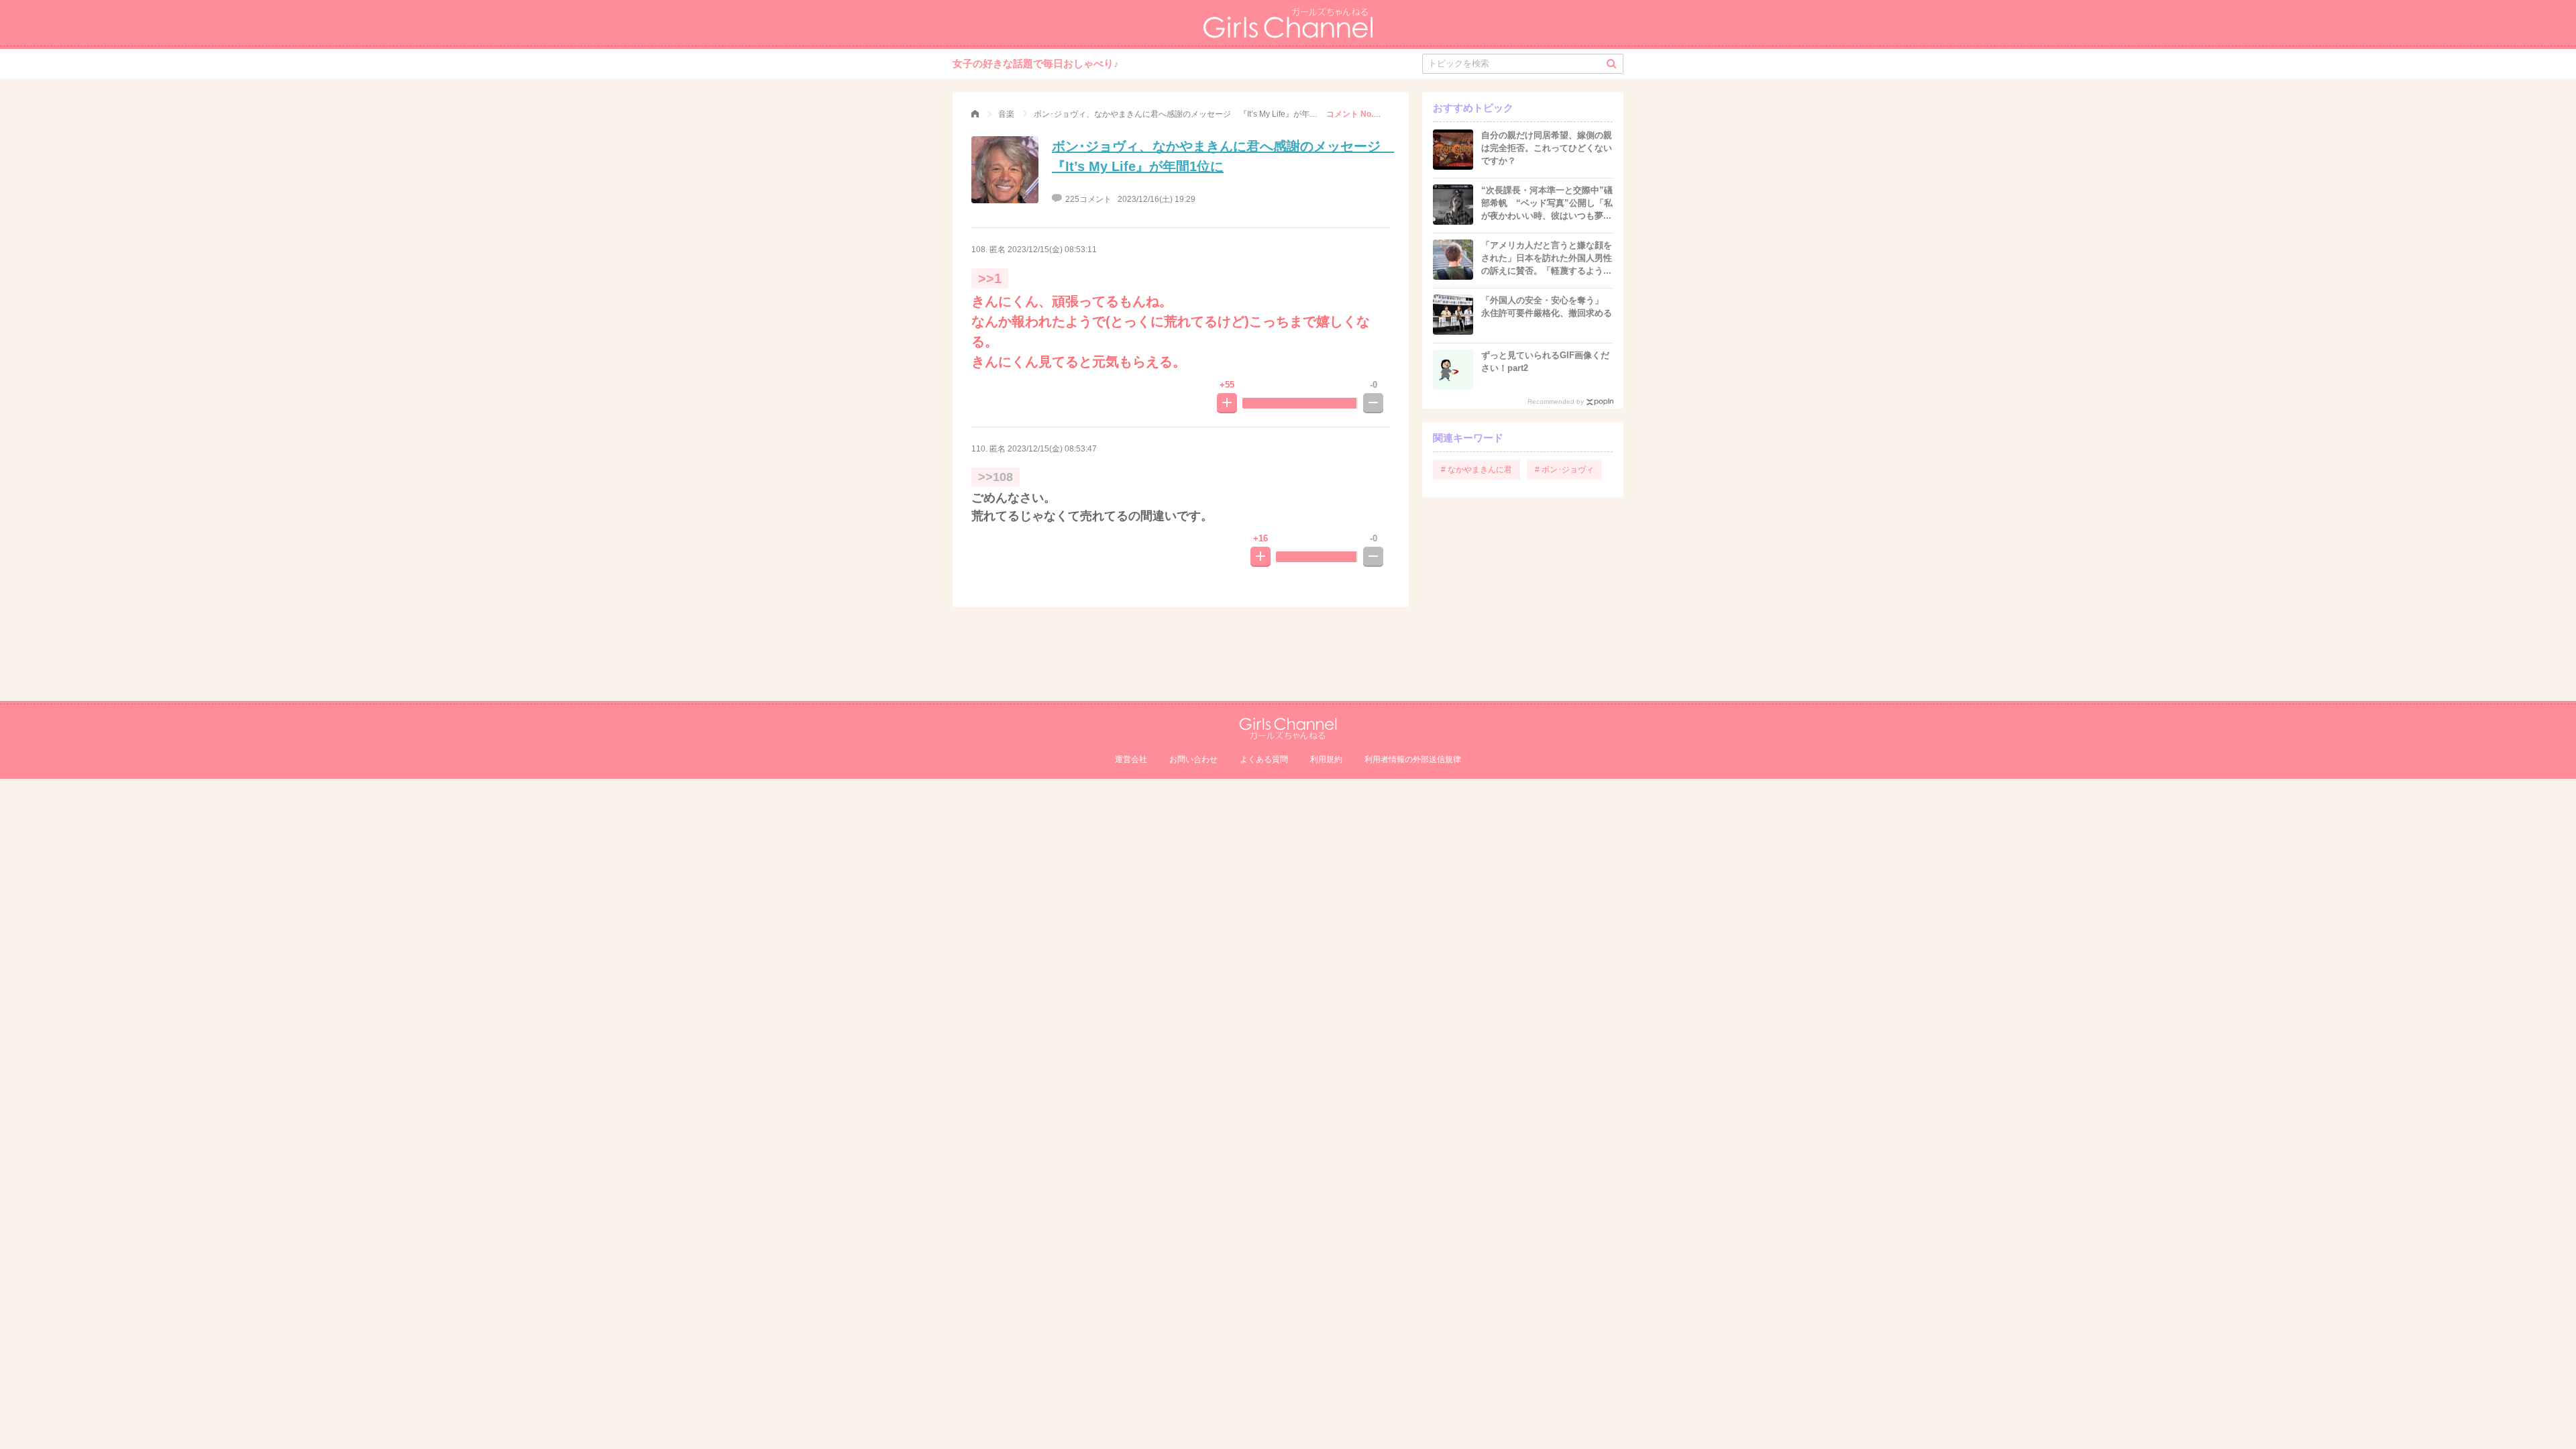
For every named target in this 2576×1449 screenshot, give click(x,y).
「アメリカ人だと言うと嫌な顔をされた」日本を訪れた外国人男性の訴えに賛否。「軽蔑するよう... (1547, 258)
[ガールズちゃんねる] (975, 114)
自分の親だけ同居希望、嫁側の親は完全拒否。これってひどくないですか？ (1547, 148)
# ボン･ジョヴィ (1564, 470)
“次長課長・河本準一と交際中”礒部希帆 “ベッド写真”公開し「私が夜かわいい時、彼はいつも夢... (1547, 203)
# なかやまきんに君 (1477, 470)
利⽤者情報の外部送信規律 (1413, 759)
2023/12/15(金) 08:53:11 (1052, 250)
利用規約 (1326, 759)
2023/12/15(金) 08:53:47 (1052, 449)
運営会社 (1131, 759)
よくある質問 (1264, 759)
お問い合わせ (1193, 759)
